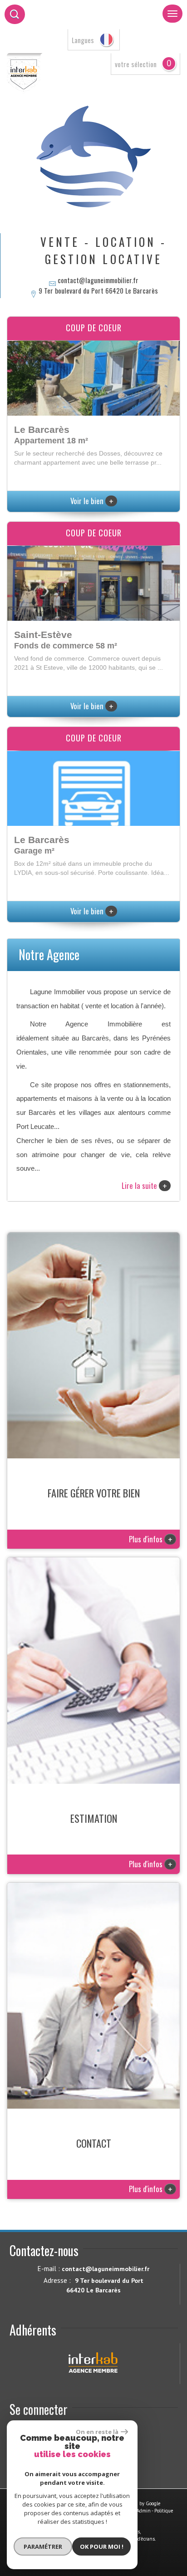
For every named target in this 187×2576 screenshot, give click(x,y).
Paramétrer (43, 2547)
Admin (144, 2511)
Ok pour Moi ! (102, 2547)
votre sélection (136, 64)
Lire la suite (144, 1186)
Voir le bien (92, 501)
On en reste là (97, 2432)
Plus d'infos (151, 1539)
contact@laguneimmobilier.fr (98, 280)
